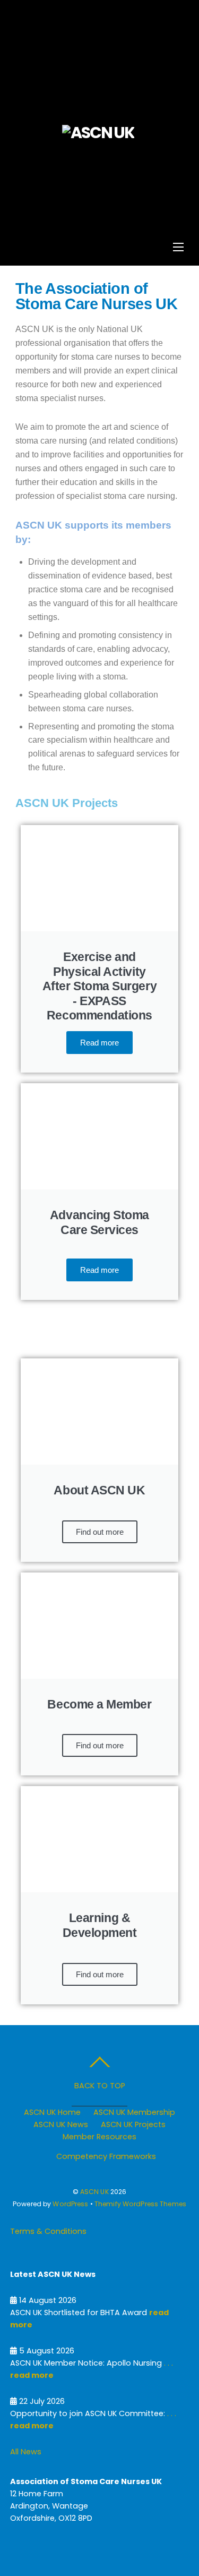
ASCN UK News (61, 2124)
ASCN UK (94, 2192)
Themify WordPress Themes (140, 2204)
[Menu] (178, 247)
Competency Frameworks (106, 2156)
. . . (167, 2363)
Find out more (100, 1532)
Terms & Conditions (48, 2231)
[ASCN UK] (98, 133)
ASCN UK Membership (134, 2112)
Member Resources (99, 2137)
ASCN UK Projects (133, 2124)
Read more (99, 1043)
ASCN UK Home (52, 2112)
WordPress (70, 2204)
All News (26, 2452)
